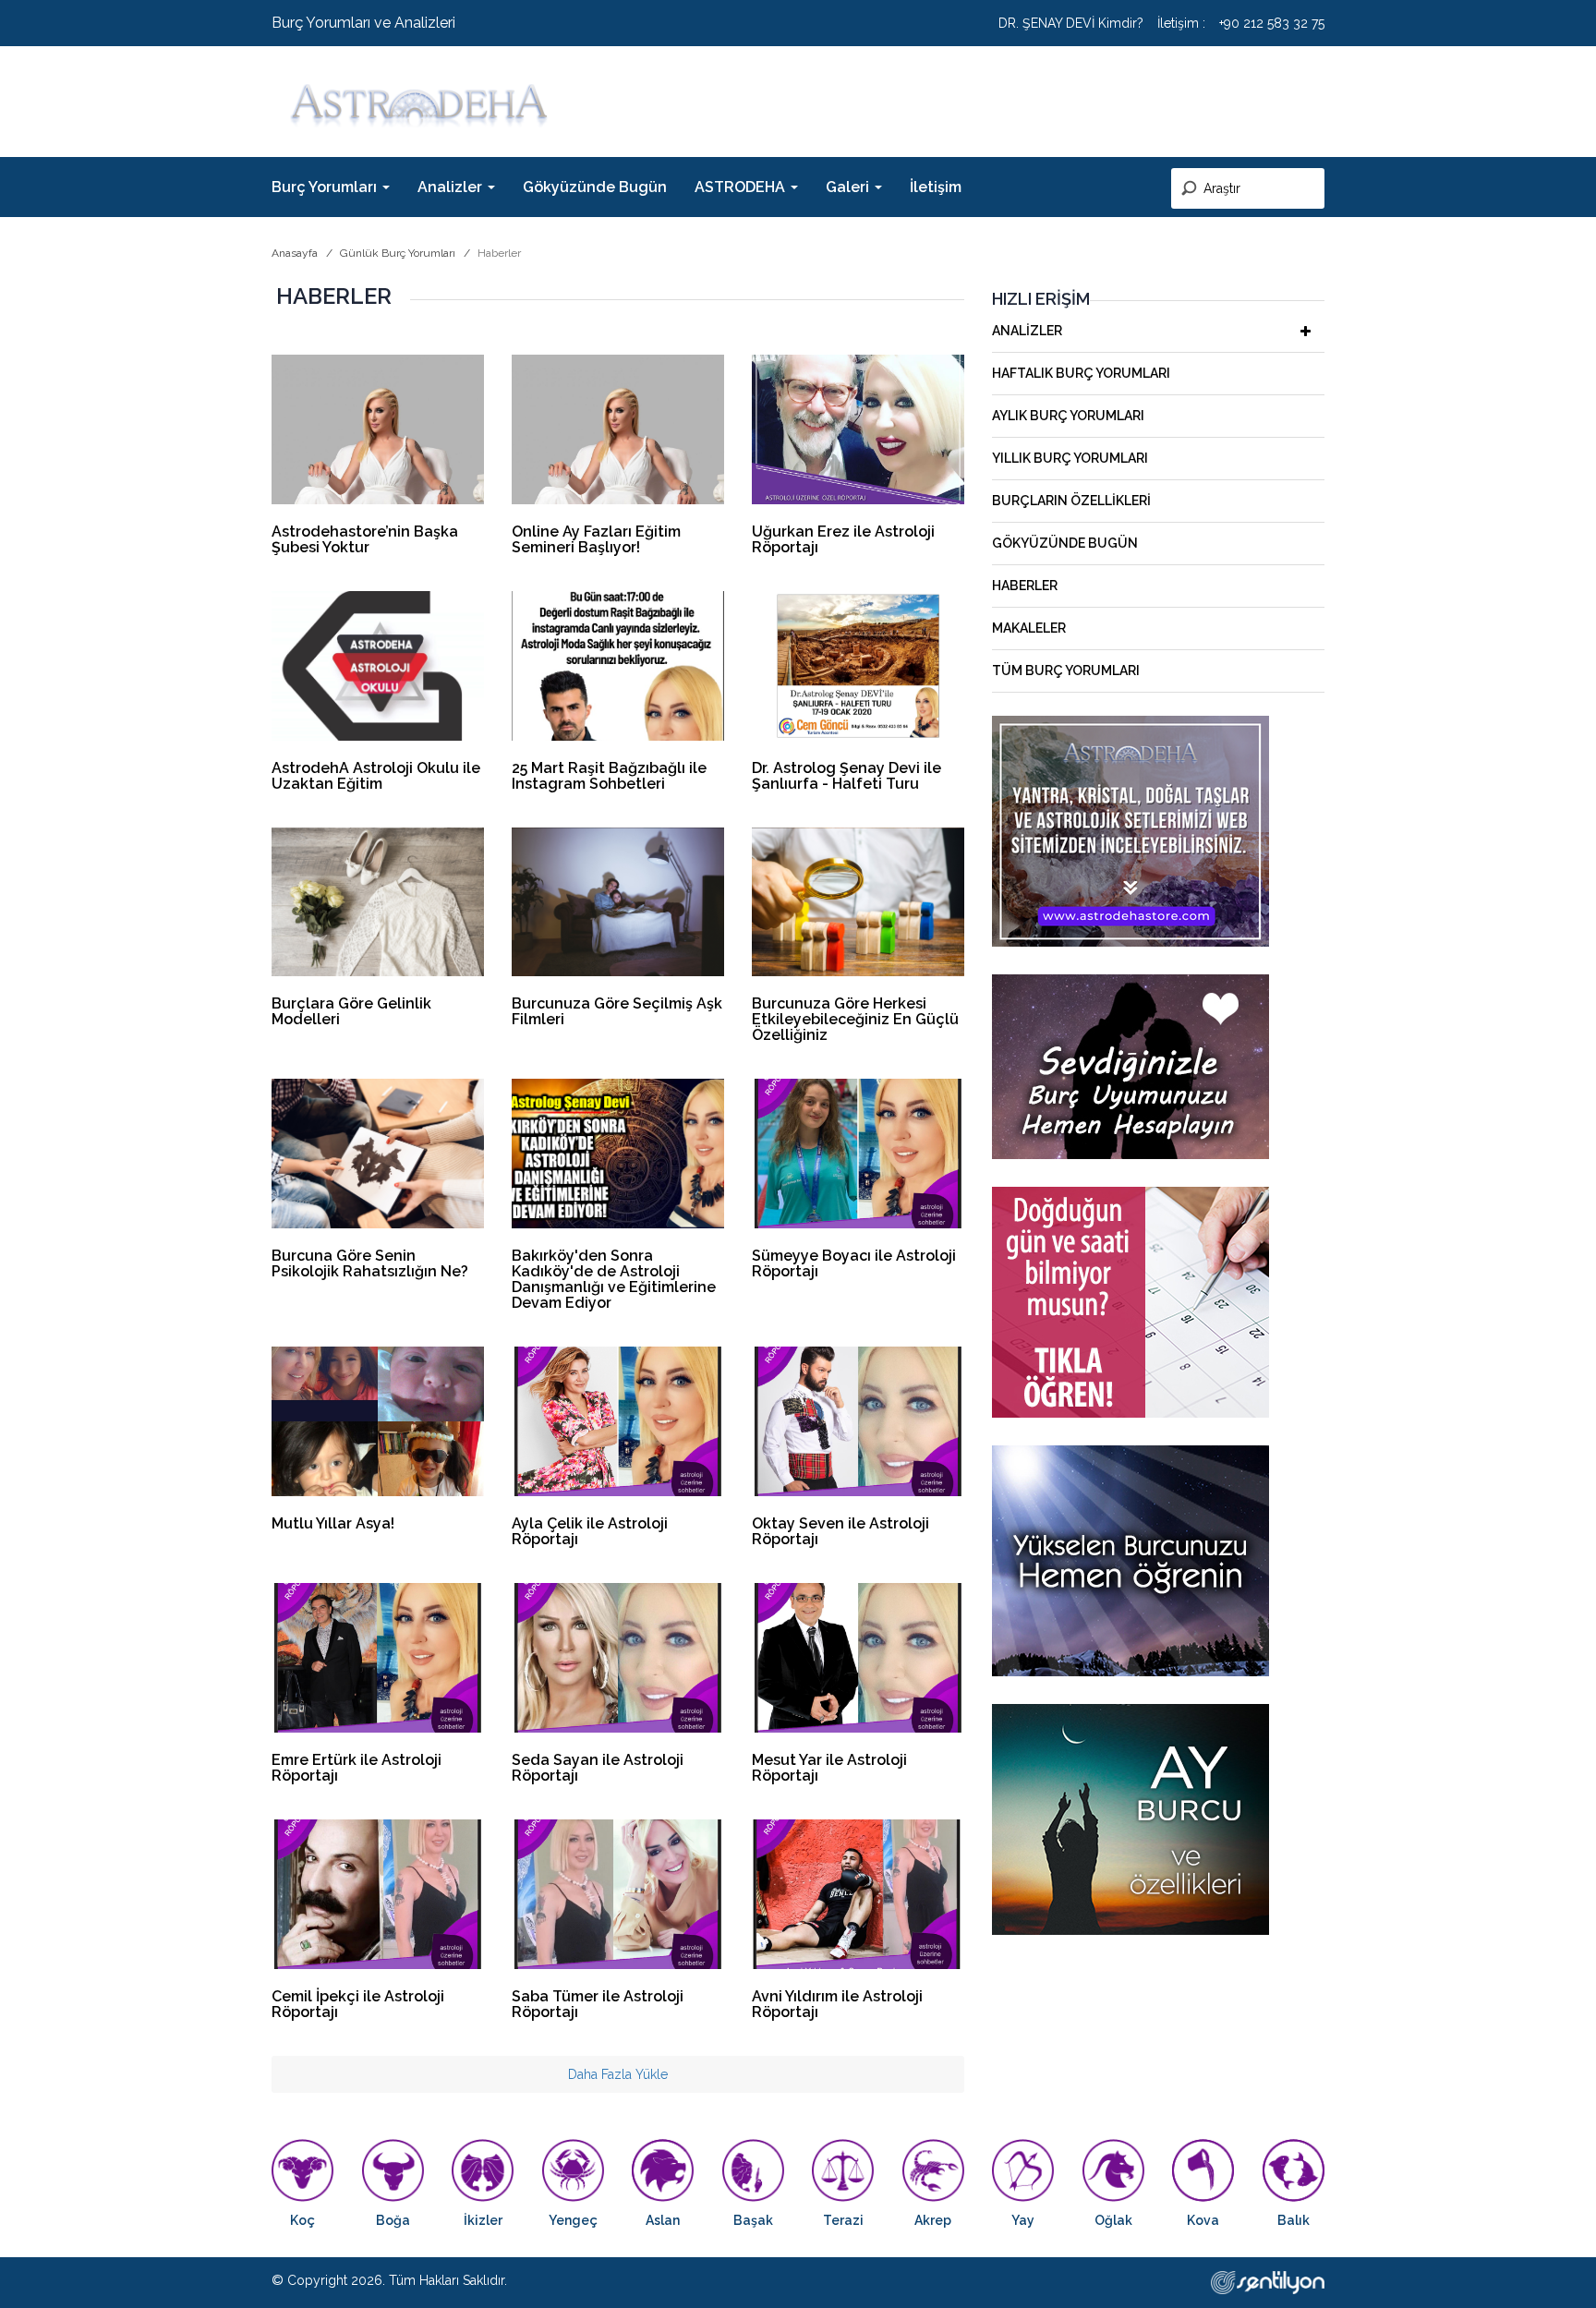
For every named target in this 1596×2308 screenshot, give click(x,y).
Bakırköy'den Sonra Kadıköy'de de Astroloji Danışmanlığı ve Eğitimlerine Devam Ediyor (614, 1279)
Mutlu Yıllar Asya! (333, 1523)
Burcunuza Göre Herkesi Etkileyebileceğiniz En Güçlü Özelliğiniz (855, 1019)
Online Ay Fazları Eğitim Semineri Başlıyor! (596, 539)
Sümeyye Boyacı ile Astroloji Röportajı (854, 1263)
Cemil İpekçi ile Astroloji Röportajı (358, 2004)
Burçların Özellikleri (1071, 501)
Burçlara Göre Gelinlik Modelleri (351, 1011)
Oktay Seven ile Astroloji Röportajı (840, 1531)
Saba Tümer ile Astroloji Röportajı (598, 2004)
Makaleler (1029, 628)
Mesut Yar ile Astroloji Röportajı (829, 1768)
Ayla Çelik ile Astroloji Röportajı (590, 1531)
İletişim (936, 187)
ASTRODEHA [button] (742, 187)
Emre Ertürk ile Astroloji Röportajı (357, 1768)
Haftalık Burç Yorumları (1081, 373)
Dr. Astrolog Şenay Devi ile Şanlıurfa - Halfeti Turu (846, 776)
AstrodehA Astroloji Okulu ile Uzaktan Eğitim (376, 776)
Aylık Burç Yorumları (1068, 416)
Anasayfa (295, 253)
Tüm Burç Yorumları (1066, 671)
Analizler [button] (452, 187)
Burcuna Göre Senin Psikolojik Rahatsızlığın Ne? (370, 1263)
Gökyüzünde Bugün (595, 187)
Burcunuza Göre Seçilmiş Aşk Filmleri (617, 1011)
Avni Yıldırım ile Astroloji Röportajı (837, 2004)
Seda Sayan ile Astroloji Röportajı (598, 1768)
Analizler (1027, 331)
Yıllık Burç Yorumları (1070, 458)
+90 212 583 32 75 (1272, 23)
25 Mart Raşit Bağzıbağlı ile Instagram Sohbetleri (609, 776)
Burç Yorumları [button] (326, 187)
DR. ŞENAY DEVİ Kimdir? (1071, 23)
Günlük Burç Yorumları (398, 253)
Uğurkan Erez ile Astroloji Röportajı (843, 539)
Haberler (1025, 586)
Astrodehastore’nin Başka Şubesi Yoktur (365, 539)
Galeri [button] (849, 187)
